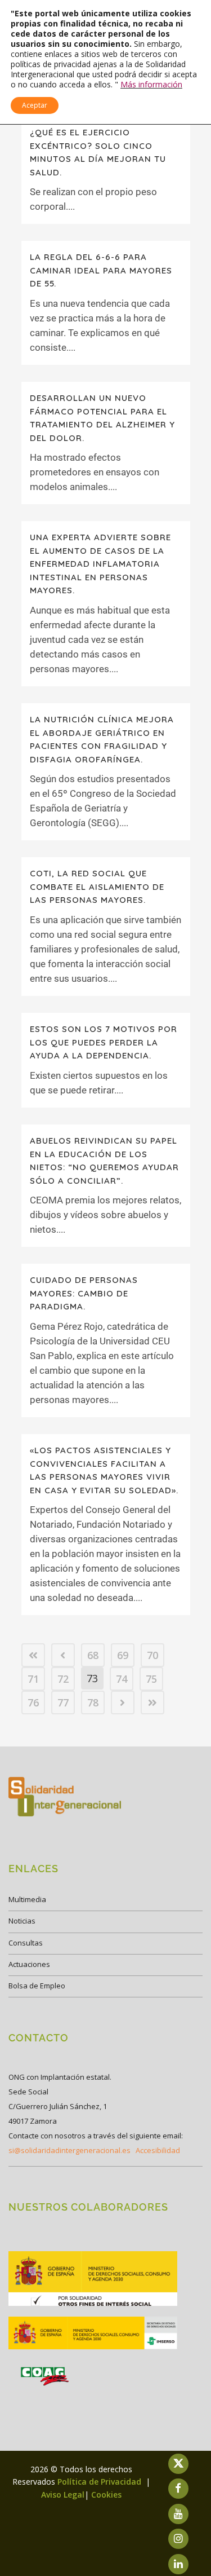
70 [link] (152, 1655)
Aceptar (35, 105)
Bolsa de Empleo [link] (37, 1986)
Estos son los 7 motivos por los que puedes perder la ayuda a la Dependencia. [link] (104, 1042)
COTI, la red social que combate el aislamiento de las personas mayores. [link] (97, 886)
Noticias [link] (22, 1921)
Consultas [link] (26, 1943)
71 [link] (33, 1679)
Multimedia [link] (27, 1899)
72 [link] (63, 1679)
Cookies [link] (106, 2495)
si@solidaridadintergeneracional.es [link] (69, 2150)
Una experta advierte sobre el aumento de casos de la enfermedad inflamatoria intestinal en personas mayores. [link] (100, 564)
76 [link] (33, 1702)
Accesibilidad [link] (158, 2150)
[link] (33, 1655)
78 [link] (93, 1702)
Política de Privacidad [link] (100, 2482)
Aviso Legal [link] (63, 2495)
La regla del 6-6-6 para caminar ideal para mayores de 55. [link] (101, 270)
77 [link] (63, 1702)
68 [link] (93, 1655)
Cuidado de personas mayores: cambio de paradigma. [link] (84, 1293)
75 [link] (151, 1679)
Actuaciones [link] (29, 1964)
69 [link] (123, 1655)
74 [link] (122, 1679)
